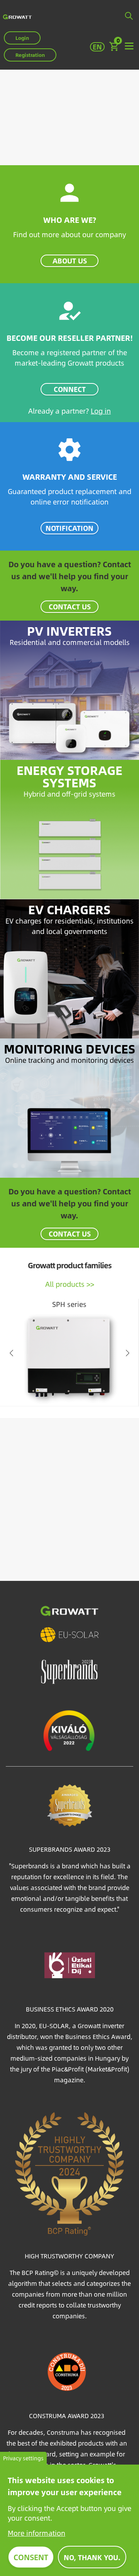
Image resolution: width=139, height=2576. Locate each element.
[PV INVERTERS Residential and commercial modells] (69, 689)
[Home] (17, 16)
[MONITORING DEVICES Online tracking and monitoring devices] (69, 1107)
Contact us (70, 606)
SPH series (69, 1304)
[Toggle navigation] (129, 46)
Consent (31, 2557)
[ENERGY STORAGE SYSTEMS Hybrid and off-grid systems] (69, 828)
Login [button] (22, 38)
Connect (70, 389)
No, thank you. (92, 2557)
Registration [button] (30, 55)
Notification (69, 528)
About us (70, 261)
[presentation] (12, 1353)
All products (65, 1284)
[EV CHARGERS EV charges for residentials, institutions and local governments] (69, 967)
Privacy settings (23, 2458)
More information (36, 2533)
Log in (101, 411)
